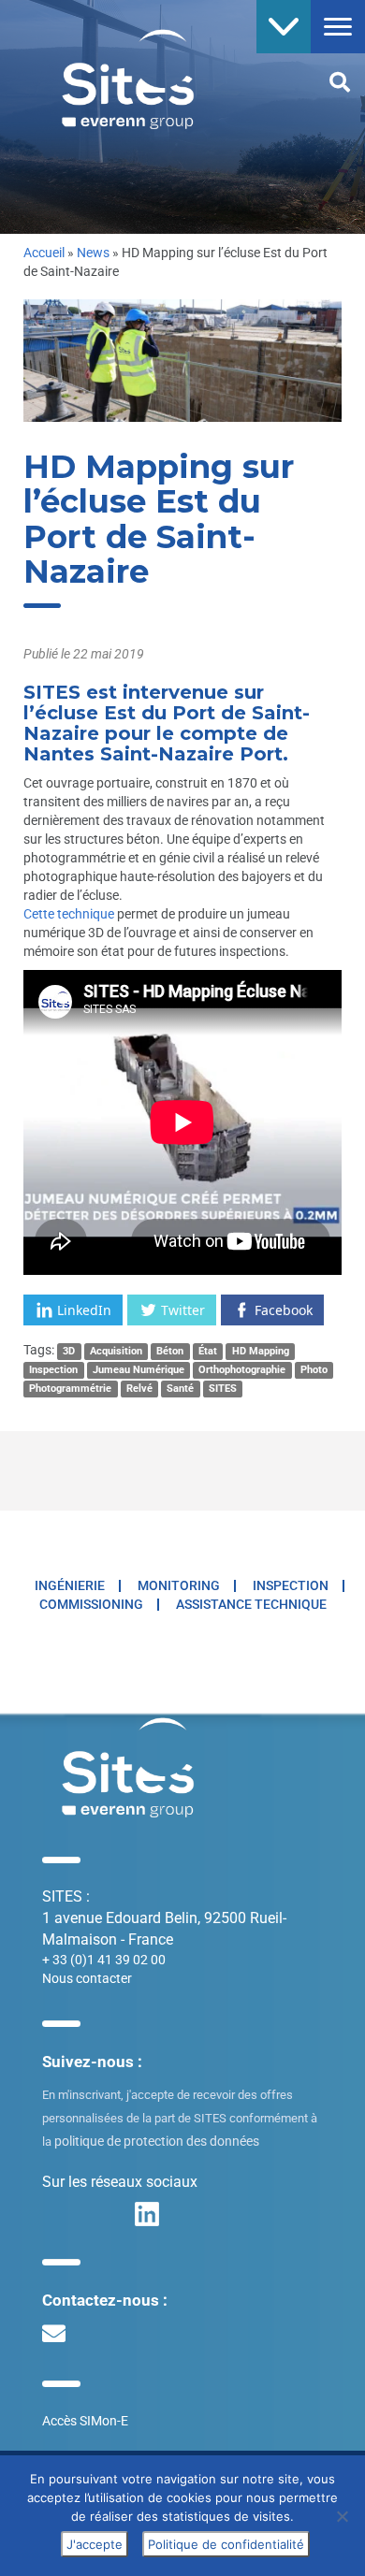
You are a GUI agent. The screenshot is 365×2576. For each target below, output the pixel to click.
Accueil (44, 253)
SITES (223, 1389)
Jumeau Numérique (139, 1370)
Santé (180, 1389)
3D (69, 1351)
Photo (314, 1370)
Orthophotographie (242, 1370)
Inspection (53, 1370)
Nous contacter (87, 1978)
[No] (342, 2516)
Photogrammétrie (70, 1389)
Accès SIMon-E (85, 2421)
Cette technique (70, 914)
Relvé (139, 1389)
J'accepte (95, 2544)
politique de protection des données (157, 2141)
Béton (170, 1351)
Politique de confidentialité (226, 2544)
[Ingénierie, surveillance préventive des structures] (114, 77)
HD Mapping (261, 1351)
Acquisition (116, 1351)
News (93, 253)
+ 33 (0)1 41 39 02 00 (104, 1960)
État (208, 1351)
